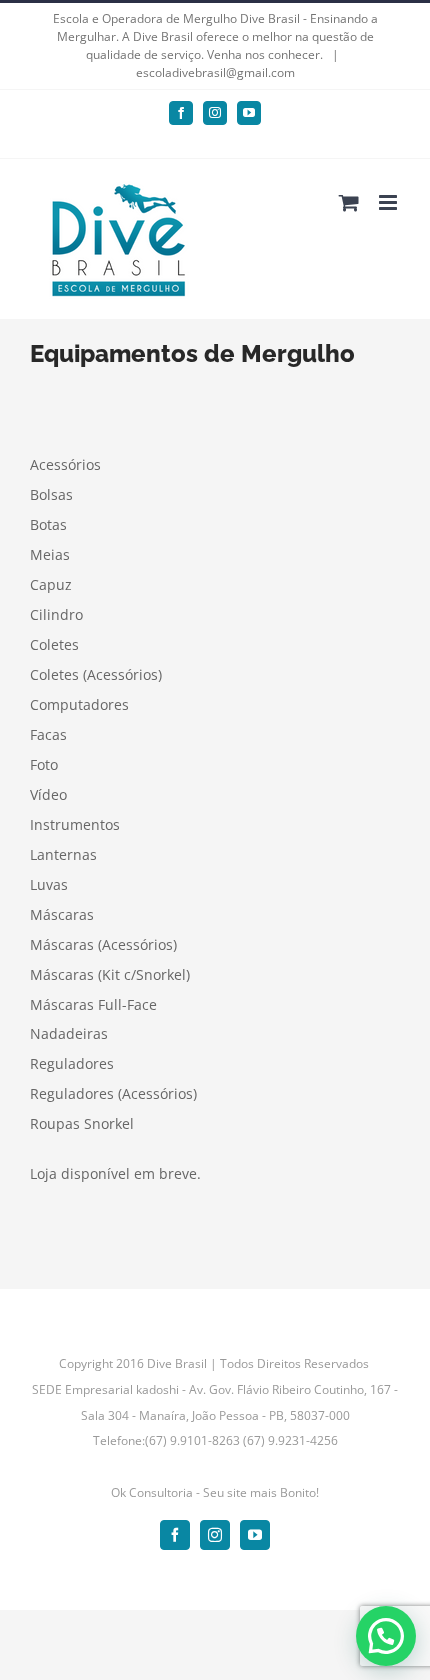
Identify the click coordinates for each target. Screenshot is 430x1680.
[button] (386, 1636)
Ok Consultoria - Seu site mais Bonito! (215, 1492)
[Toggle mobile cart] (349, 202)
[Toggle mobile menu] (389, 202)
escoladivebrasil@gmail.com (215, 72)
